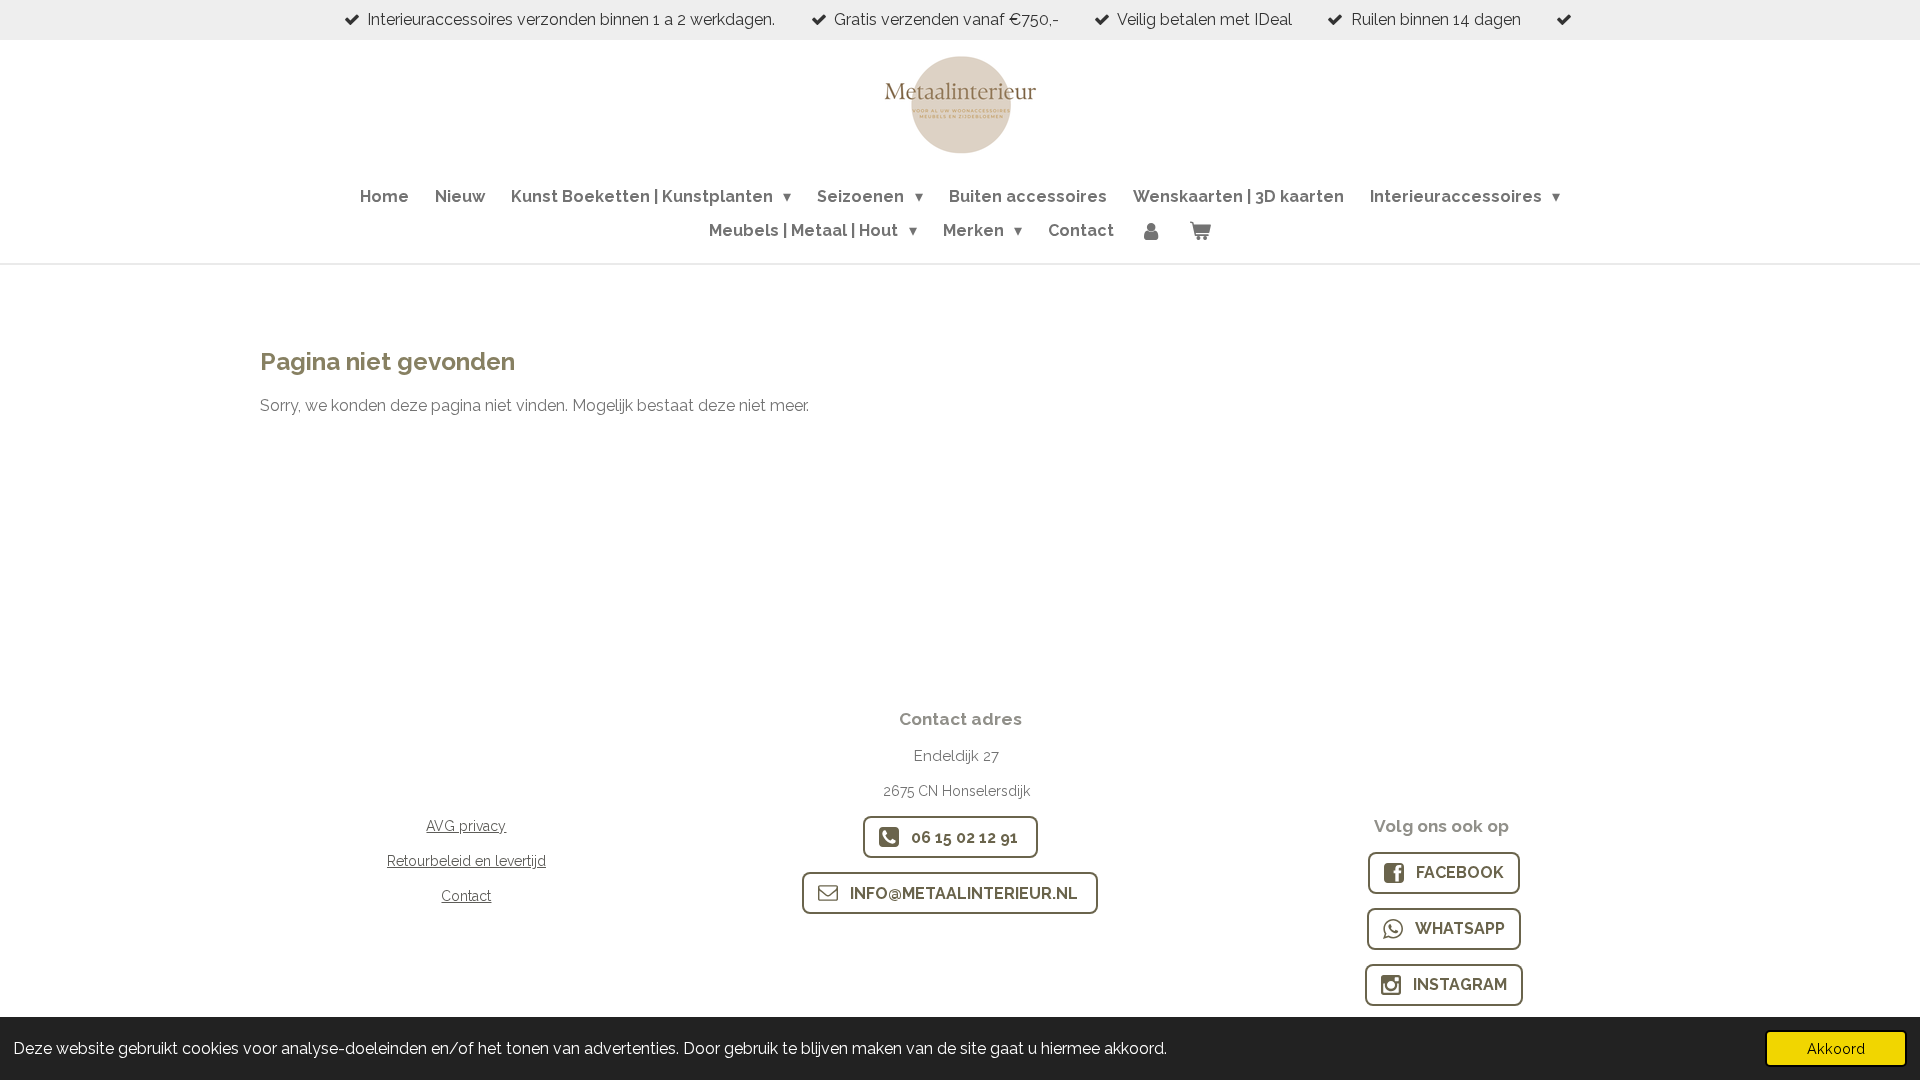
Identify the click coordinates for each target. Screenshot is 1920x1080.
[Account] (1151, 231)
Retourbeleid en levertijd (466, 861)
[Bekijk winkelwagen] (1199, 231)
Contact (466, 896)
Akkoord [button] (1836, 1048)
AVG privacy (466, 826)
